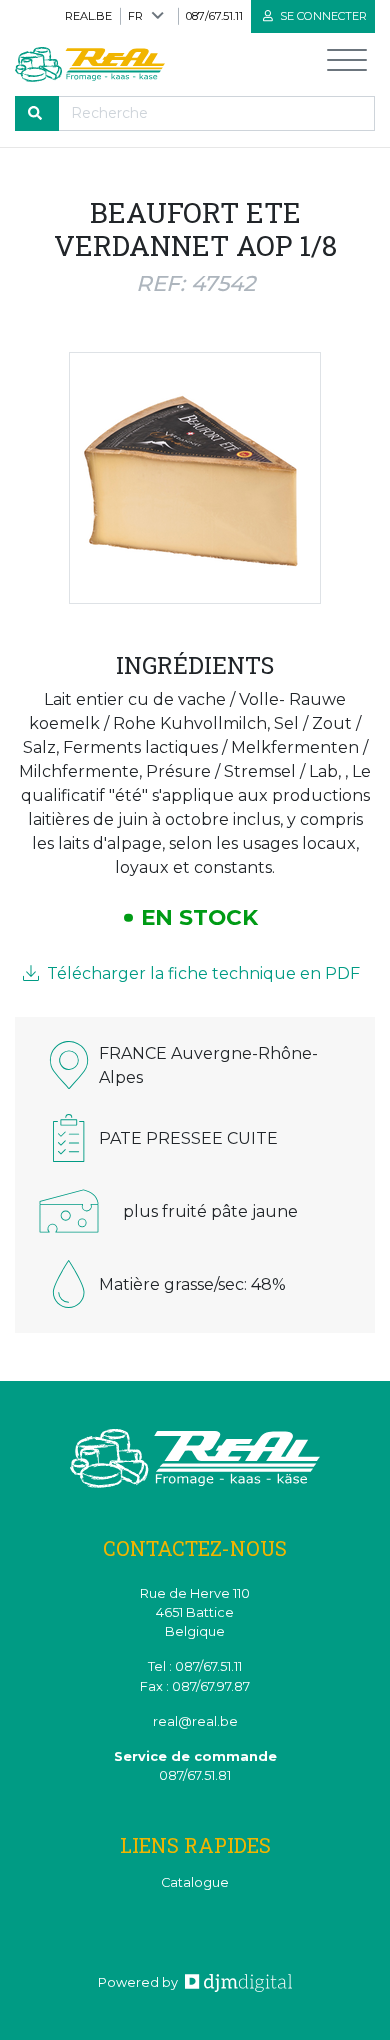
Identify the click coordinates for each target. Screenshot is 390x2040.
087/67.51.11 (214, 16)
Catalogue (195, 1882)
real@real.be (195, 1721)
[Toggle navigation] (347, 64)
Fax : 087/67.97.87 (195, 1686)
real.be (88, 16)
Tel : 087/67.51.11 (195, 1666)
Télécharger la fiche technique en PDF (201, 973)
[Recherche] (37, 113)
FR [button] (135, 16)
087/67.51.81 (195, 1775)
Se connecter (322, 16)
